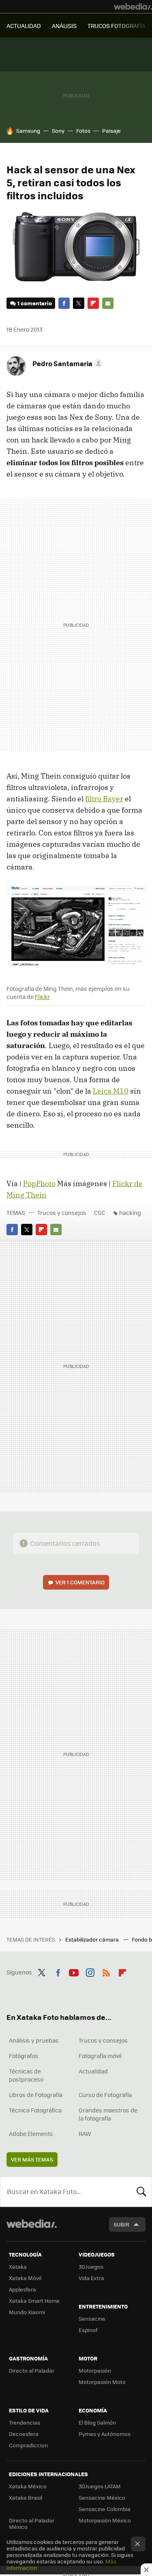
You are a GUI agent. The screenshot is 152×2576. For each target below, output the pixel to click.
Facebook (64, 303)
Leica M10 (111, 1091)
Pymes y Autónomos (105, 2434)
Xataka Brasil (26, 2497)
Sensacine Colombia (105, 2509)
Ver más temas (32, 2159)
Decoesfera (24, 2434)
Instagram (90, 1971)
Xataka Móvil (25, 2278)
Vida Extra (91, 2278)
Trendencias (25, 2422)
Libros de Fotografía (36, 2095)
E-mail (108, 303)
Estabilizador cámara (93, 1939)
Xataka (18, 2266)
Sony (58, 131)
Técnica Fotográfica (35, 2110)
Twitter (79, 303)
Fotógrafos (24, 2056)
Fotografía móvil (100, 2056)
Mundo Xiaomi (27, 2312)
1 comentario (35, 303)
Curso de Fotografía (105, 2095)
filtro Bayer (104, 799)
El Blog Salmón (97, 2422)
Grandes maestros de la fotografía (108, 2114)
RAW (85, 2134)
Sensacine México (102, 2497)
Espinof (88, 2330)
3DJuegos (91, 2266)
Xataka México (28, 2486)
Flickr (42, 997)
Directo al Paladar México (32, 2523)
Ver (80, 1582)
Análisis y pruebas (34, 2040)
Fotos (83, 131)
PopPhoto (39, 1183)
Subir (121, 2224)
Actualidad (93, 2071)
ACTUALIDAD (24, 26)
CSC (100, 1212)
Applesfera (22, 2289)
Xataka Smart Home (34, 2301)
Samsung (28, 131)
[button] (66, 363)
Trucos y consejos (62, 1212)
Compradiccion (28, 2445)
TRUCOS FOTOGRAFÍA (117, 26)
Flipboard (93, 303)
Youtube (74, 1971)
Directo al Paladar (32, 2370)
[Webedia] (133, 6)
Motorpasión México (105, 2520)
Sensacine (92, 2318)
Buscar (141, 2192)
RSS (106, 1971)
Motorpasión (95, 2370)
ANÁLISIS (64, 26)
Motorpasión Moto (102, 2382)
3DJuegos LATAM (100, 2486)
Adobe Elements (31, 2134)
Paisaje (111, 131)
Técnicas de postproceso (26, 2075)
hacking (130, 1212)
